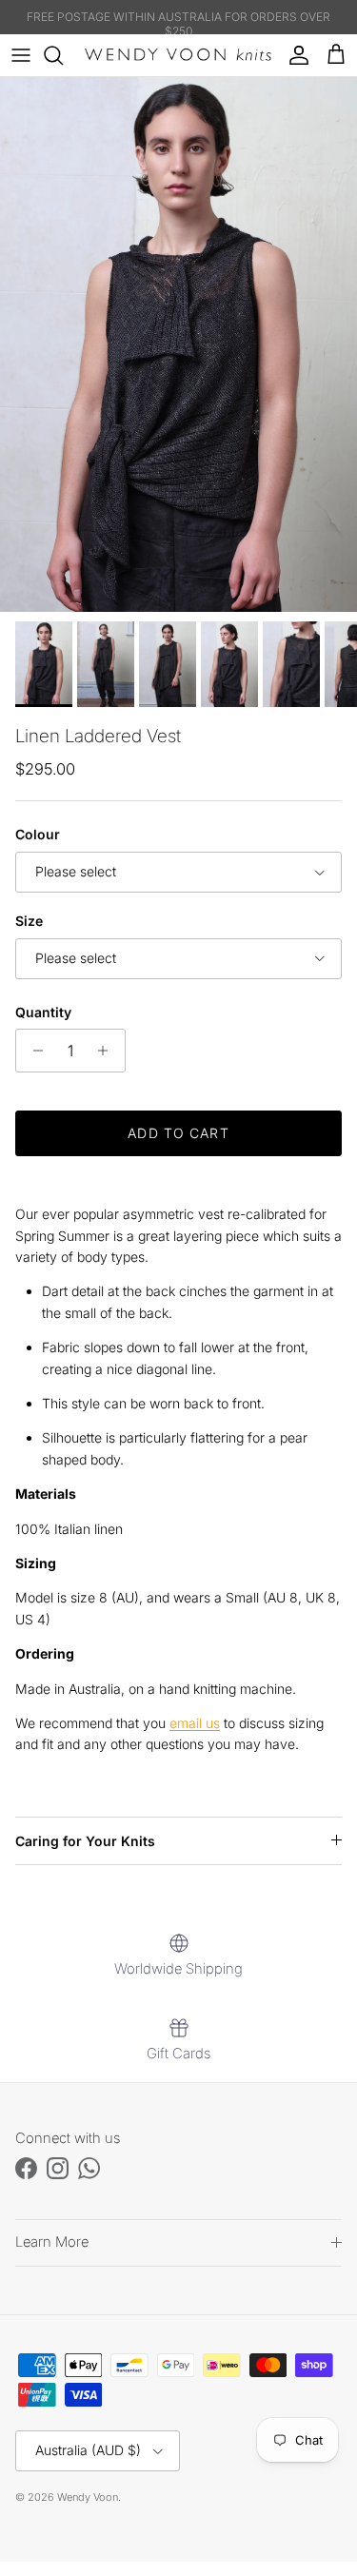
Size (29, 921)
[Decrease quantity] (33, 1051)
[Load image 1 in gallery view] (178, 344)
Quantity (43, 1012)
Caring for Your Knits (85, 1841)
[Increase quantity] (108, 1051)
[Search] (63, 55)
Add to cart (178, 1133)
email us (195, 1723)
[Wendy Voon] (178, 55)
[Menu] (21, 55)
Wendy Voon (88, 2497)
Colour (38, 834)
